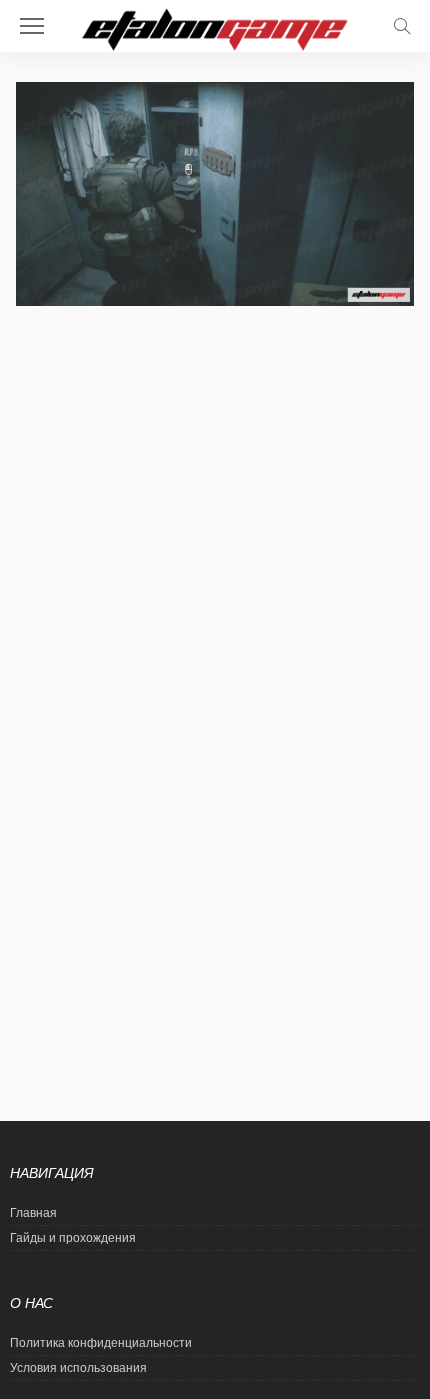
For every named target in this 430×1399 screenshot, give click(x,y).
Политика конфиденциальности (101, 1343)
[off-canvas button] (32, 26)
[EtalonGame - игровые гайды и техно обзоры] (215, 27)
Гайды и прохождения (73, 1238)
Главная (33, 1213)
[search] (402, 26)
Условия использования (78, 1368)
